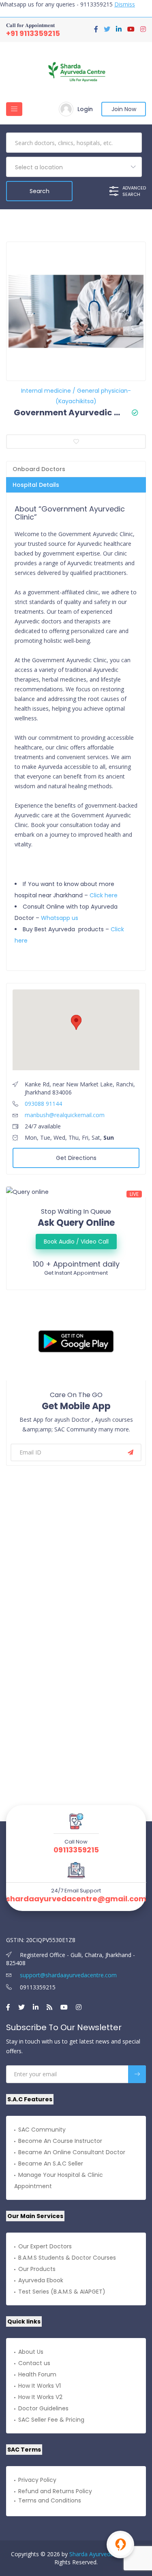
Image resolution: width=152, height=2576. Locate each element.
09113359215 (76, 1850)
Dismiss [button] (125, 4)
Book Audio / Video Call (76, 1242)
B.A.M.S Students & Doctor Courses (67, 2258)
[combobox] (74, 167)
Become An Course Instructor (60, 2141)
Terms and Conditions (50, 2500)
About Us (31, 2352)
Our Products (37, 2269)
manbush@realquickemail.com (65, 1115)
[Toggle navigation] (14, 109)
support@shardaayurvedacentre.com (67, 1975)
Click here (104, 895)
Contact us (34, 2363)
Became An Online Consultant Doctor (72, 2152)
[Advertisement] (76, 1554)
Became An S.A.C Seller (51, 2164)
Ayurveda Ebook (41, 2280)
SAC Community (42, 2130)
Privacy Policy (37, 2480)
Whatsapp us (60, 918)
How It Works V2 (40, 2397)
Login (85, 109)
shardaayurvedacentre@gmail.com (76, 1899)
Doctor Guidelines (43, 2408)
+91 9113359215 (33, 33)
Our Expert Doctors (45, 2246)
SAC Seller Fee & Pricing (51, 2420)
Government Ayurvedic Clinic (70, 412)
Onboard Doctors (39, 469)
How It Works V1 (40, 2386)
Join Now (124, 109)
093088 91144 (43, 1104)
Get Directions (76, 1158)
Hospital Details (36, 485)
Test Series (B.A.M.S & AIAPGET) (62, 2292)
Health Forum (37, 2374)
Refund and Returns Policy (55, 2491)
